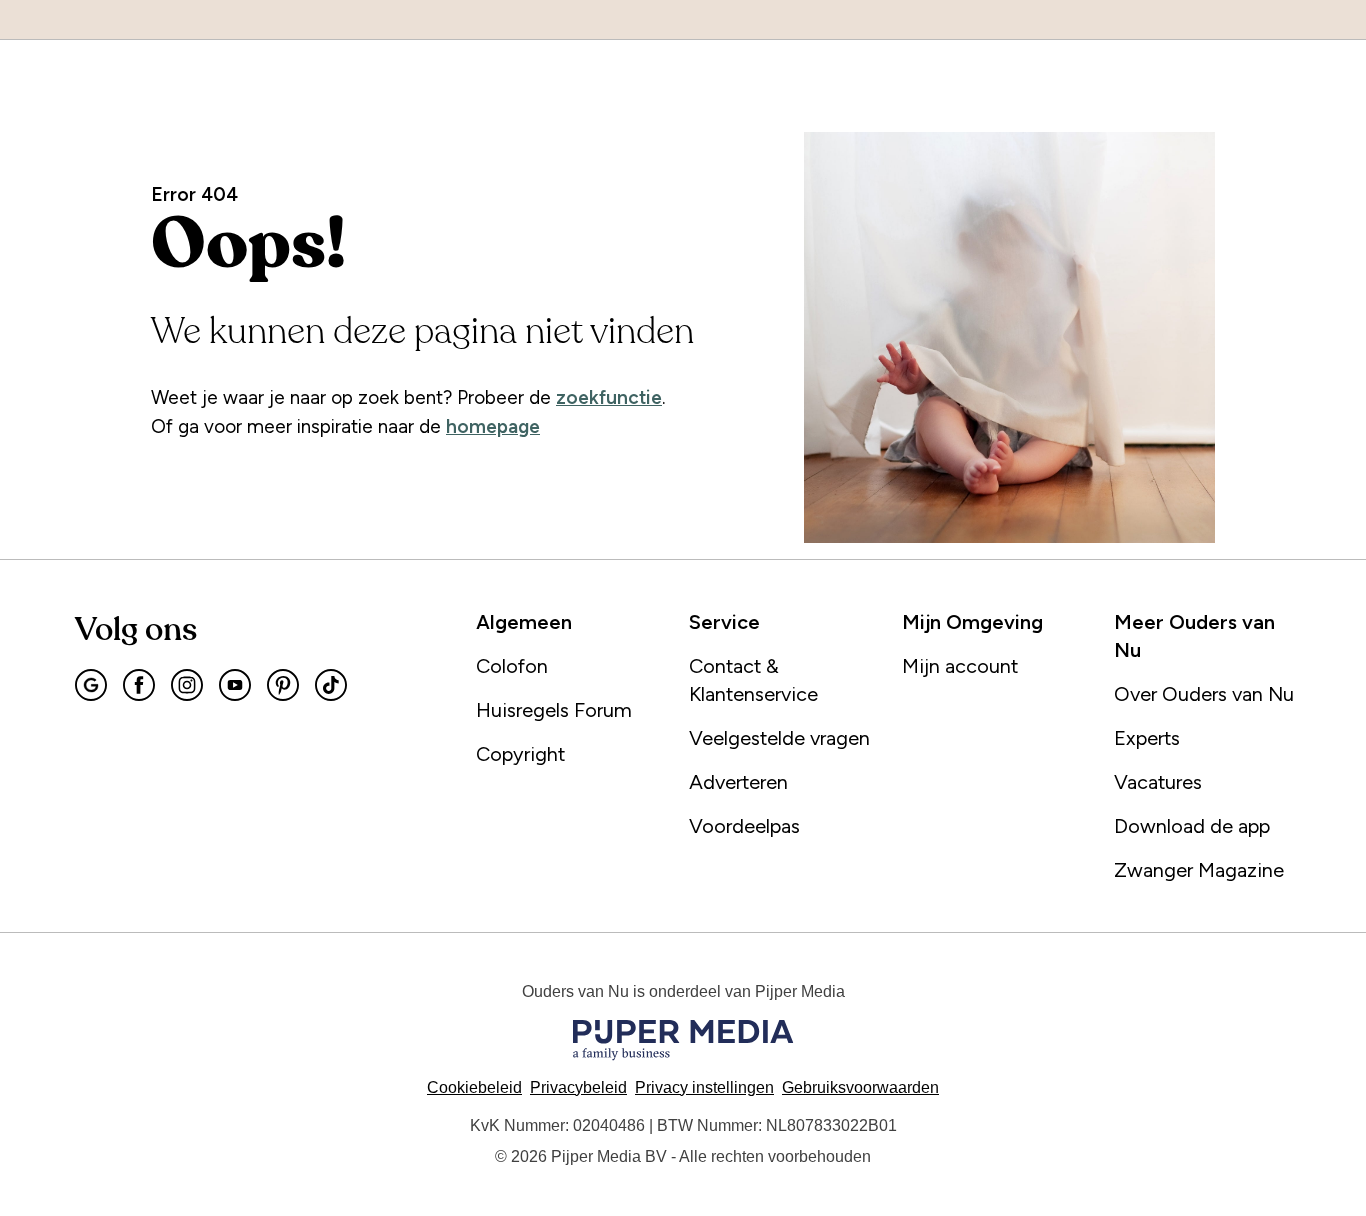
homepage (493, 426)
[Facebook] (139, 685)
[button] (704, 1087)
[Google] (91, 685)
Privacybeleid (578, 1087)
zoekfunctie (609, 397)
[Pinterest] (283, 685)
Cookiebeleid (474, 1087)
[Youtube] (235, 685)
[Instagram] (187, 685)
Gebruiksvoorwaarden (860, 1087)
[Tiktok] (331, 685)
